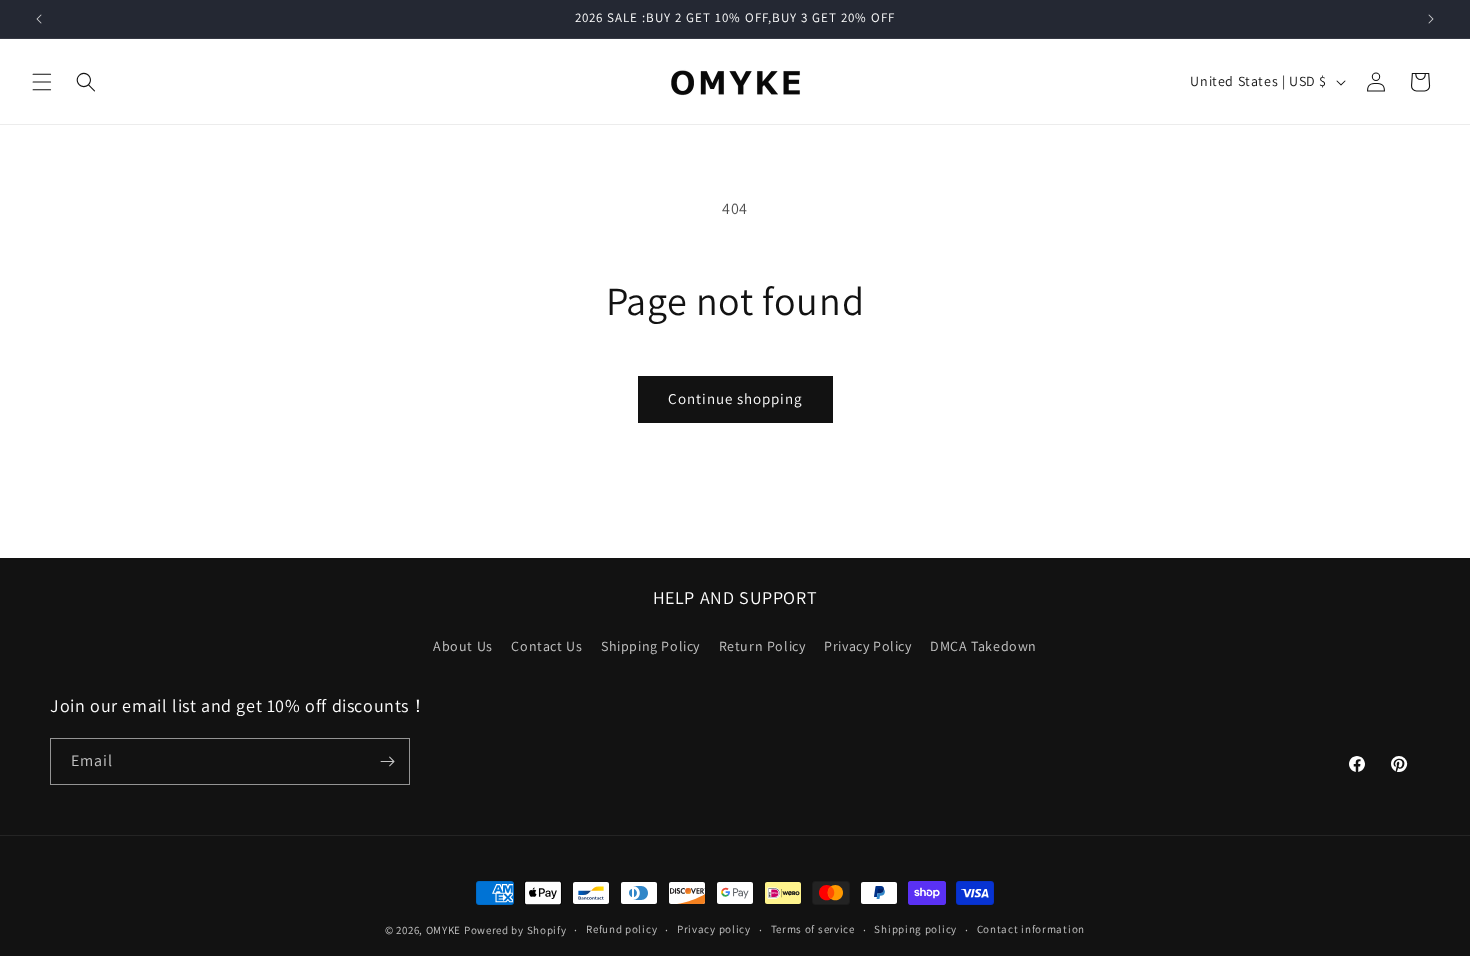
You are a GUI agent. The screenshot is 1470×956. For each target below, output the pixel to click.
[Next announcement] (1431, 19)
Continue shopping (735, 398)
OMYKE (444, 930)
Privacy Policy (867, 646)
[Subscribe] (387, 761)
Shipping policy (915, 929)
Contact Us (546, 646)
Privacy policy (714, 929)
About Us (463, 646)
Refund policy (621, 929)
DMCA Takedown (983, 646)
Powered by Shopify (515, 930)
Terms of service (813, 929)
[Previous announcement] (39, 19)
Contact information (1031, 929)
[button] (42, 82)
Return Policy (762, 646)
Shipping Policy (650, 646)
